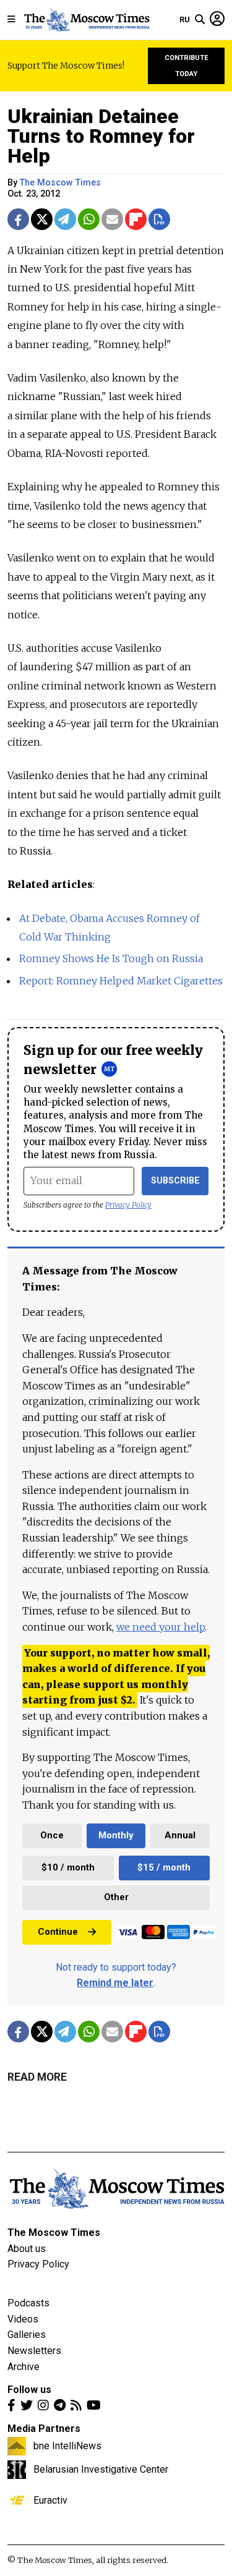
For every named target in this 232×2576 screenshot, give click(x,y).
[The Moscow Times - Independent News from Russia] (86, 20)
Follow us (29, 2390)
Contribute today (187, 66)
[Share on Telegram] (65, 219)
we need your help (161, 1627)
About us (27, 2249)
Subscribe (175, 1181)
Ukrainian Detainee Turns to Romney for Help (101, 136)
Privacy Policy (128, 1205)
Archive (24, 2367)
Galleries (27, 2335)
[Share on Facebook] (18, 219)
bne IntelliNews (67, 2446)
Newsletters (34, 2351)
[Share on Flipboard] (136, 219)
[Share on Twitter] (42, 219)
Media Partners (44, 2429)
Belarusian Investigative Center (101, 2469)
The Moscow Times (54, 2233)
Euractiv (50, 2500)
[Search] (200, 20)
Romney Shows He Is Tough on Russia (111, 958)
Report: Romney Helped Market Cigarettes (121, 981)
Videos (23, 2319)
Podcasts (28, 2303)
